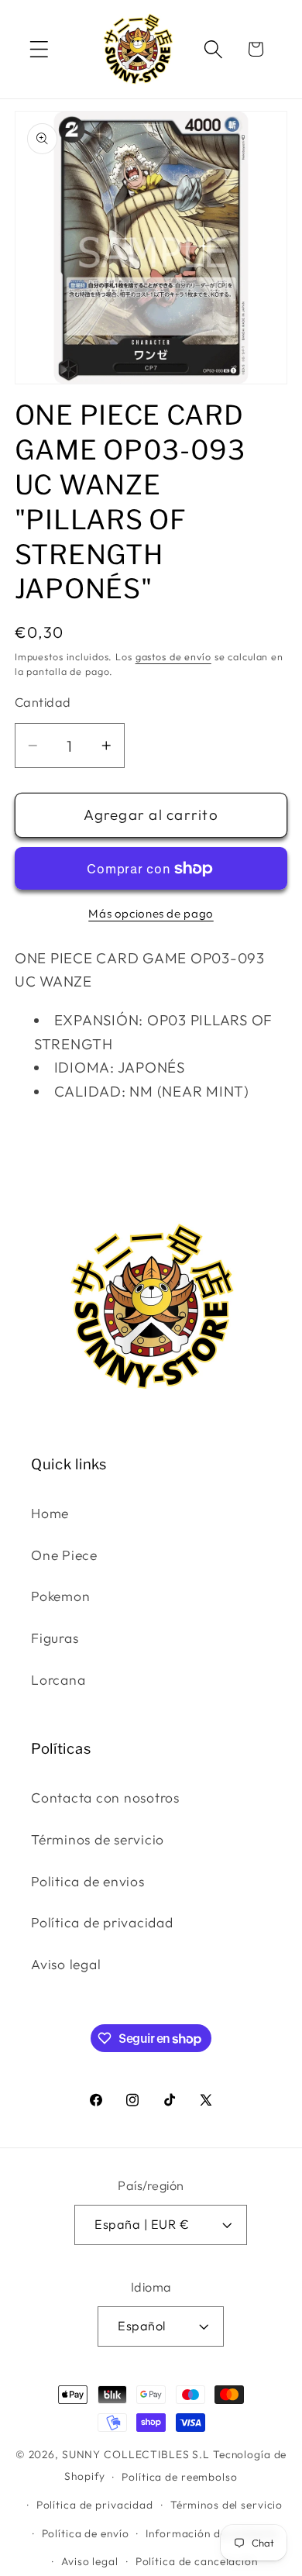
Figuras (55, 1638)
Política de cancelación (197, 2561)
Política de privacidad (102, 1922)
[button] (39, 49)
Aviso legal (66, 1964)
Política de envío (86, 2533)
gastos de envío (173, 656)
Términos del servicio (226, 2505)
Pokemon (60, 1596)
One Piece (64, 1555)
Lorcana (58, 1680)
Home (50, 1513)
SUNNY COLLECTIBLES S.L (136, 2454)
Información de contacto (211, 2533)
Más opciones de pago (151, 913)
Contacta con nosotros (105, 1798)
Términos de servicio (98, 1839)
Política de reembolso (179, 2477)
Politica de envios (88, 1881)
